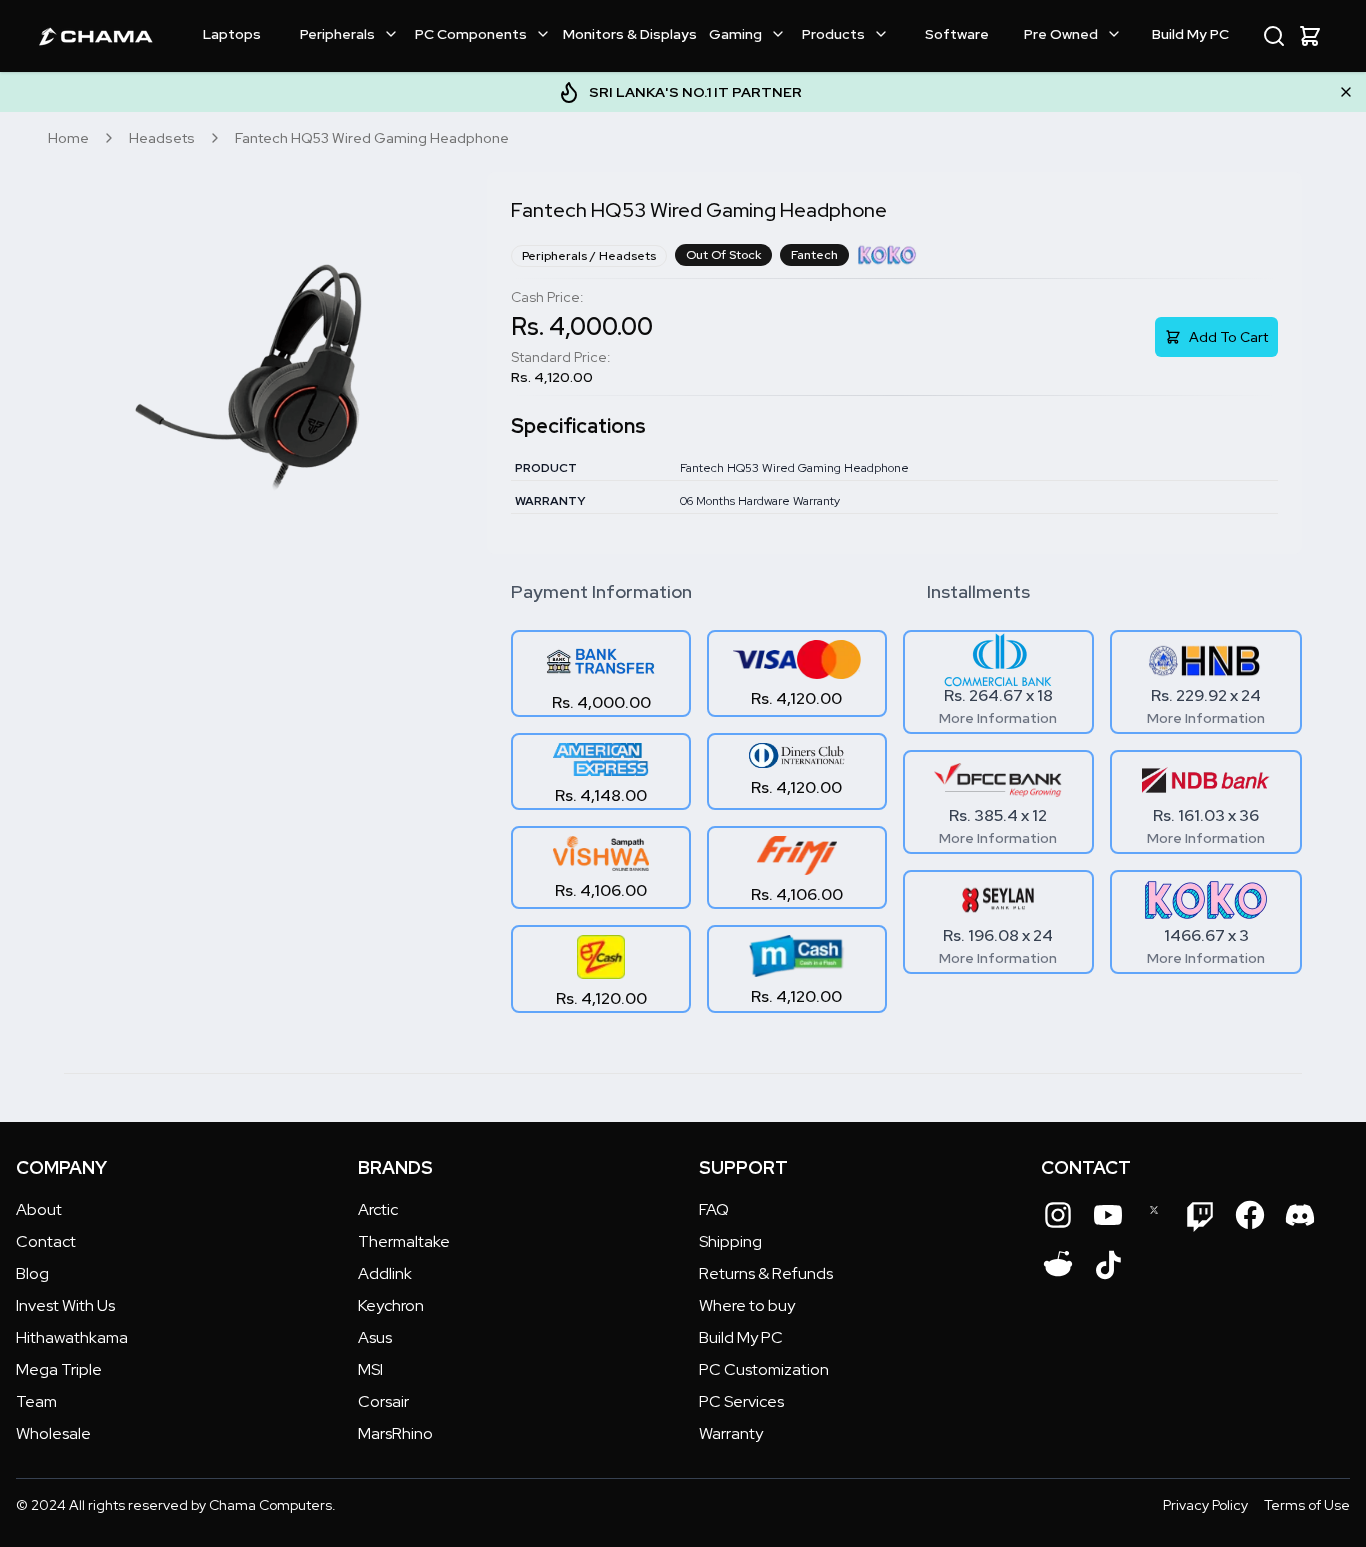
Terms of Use (1307, 1505)
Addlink (385, 1273)
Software (957, 34)
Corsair (383, 1401)
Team (36, 1401)
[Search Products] (1274, 36)
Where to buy (747, 1305)
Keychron (391, 1305)
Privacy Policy (1205, 1505)
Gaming (735, 34)
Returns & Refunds (766, 1273)
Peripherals (337, 34)
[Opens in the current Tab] (1058, 1215)
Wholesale (53, 1433)
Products (833, 34)
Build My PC (1190, 34)
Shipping (730, 1241)
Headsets (162, 138)
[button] (1310, 36)
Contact (46, 1241)
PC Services (741, 1401)
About (39, 1209)
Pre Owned (1061, 34)
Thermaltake (404, 1241)
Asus (375, 1337)
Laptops (232, 34)
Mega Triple (59, 1369)
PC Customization (764, 1369)
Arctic (378, 1209)
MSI (370, 1369)
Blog (32, 1273)
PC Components (471, 34)
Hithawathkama (72, 1337)
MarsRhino (395, 1433)
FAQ (714, 1209)
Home (68, 138)
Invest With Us (65, 1305)
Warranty (731, 1433)
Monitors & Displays (630, 34)
